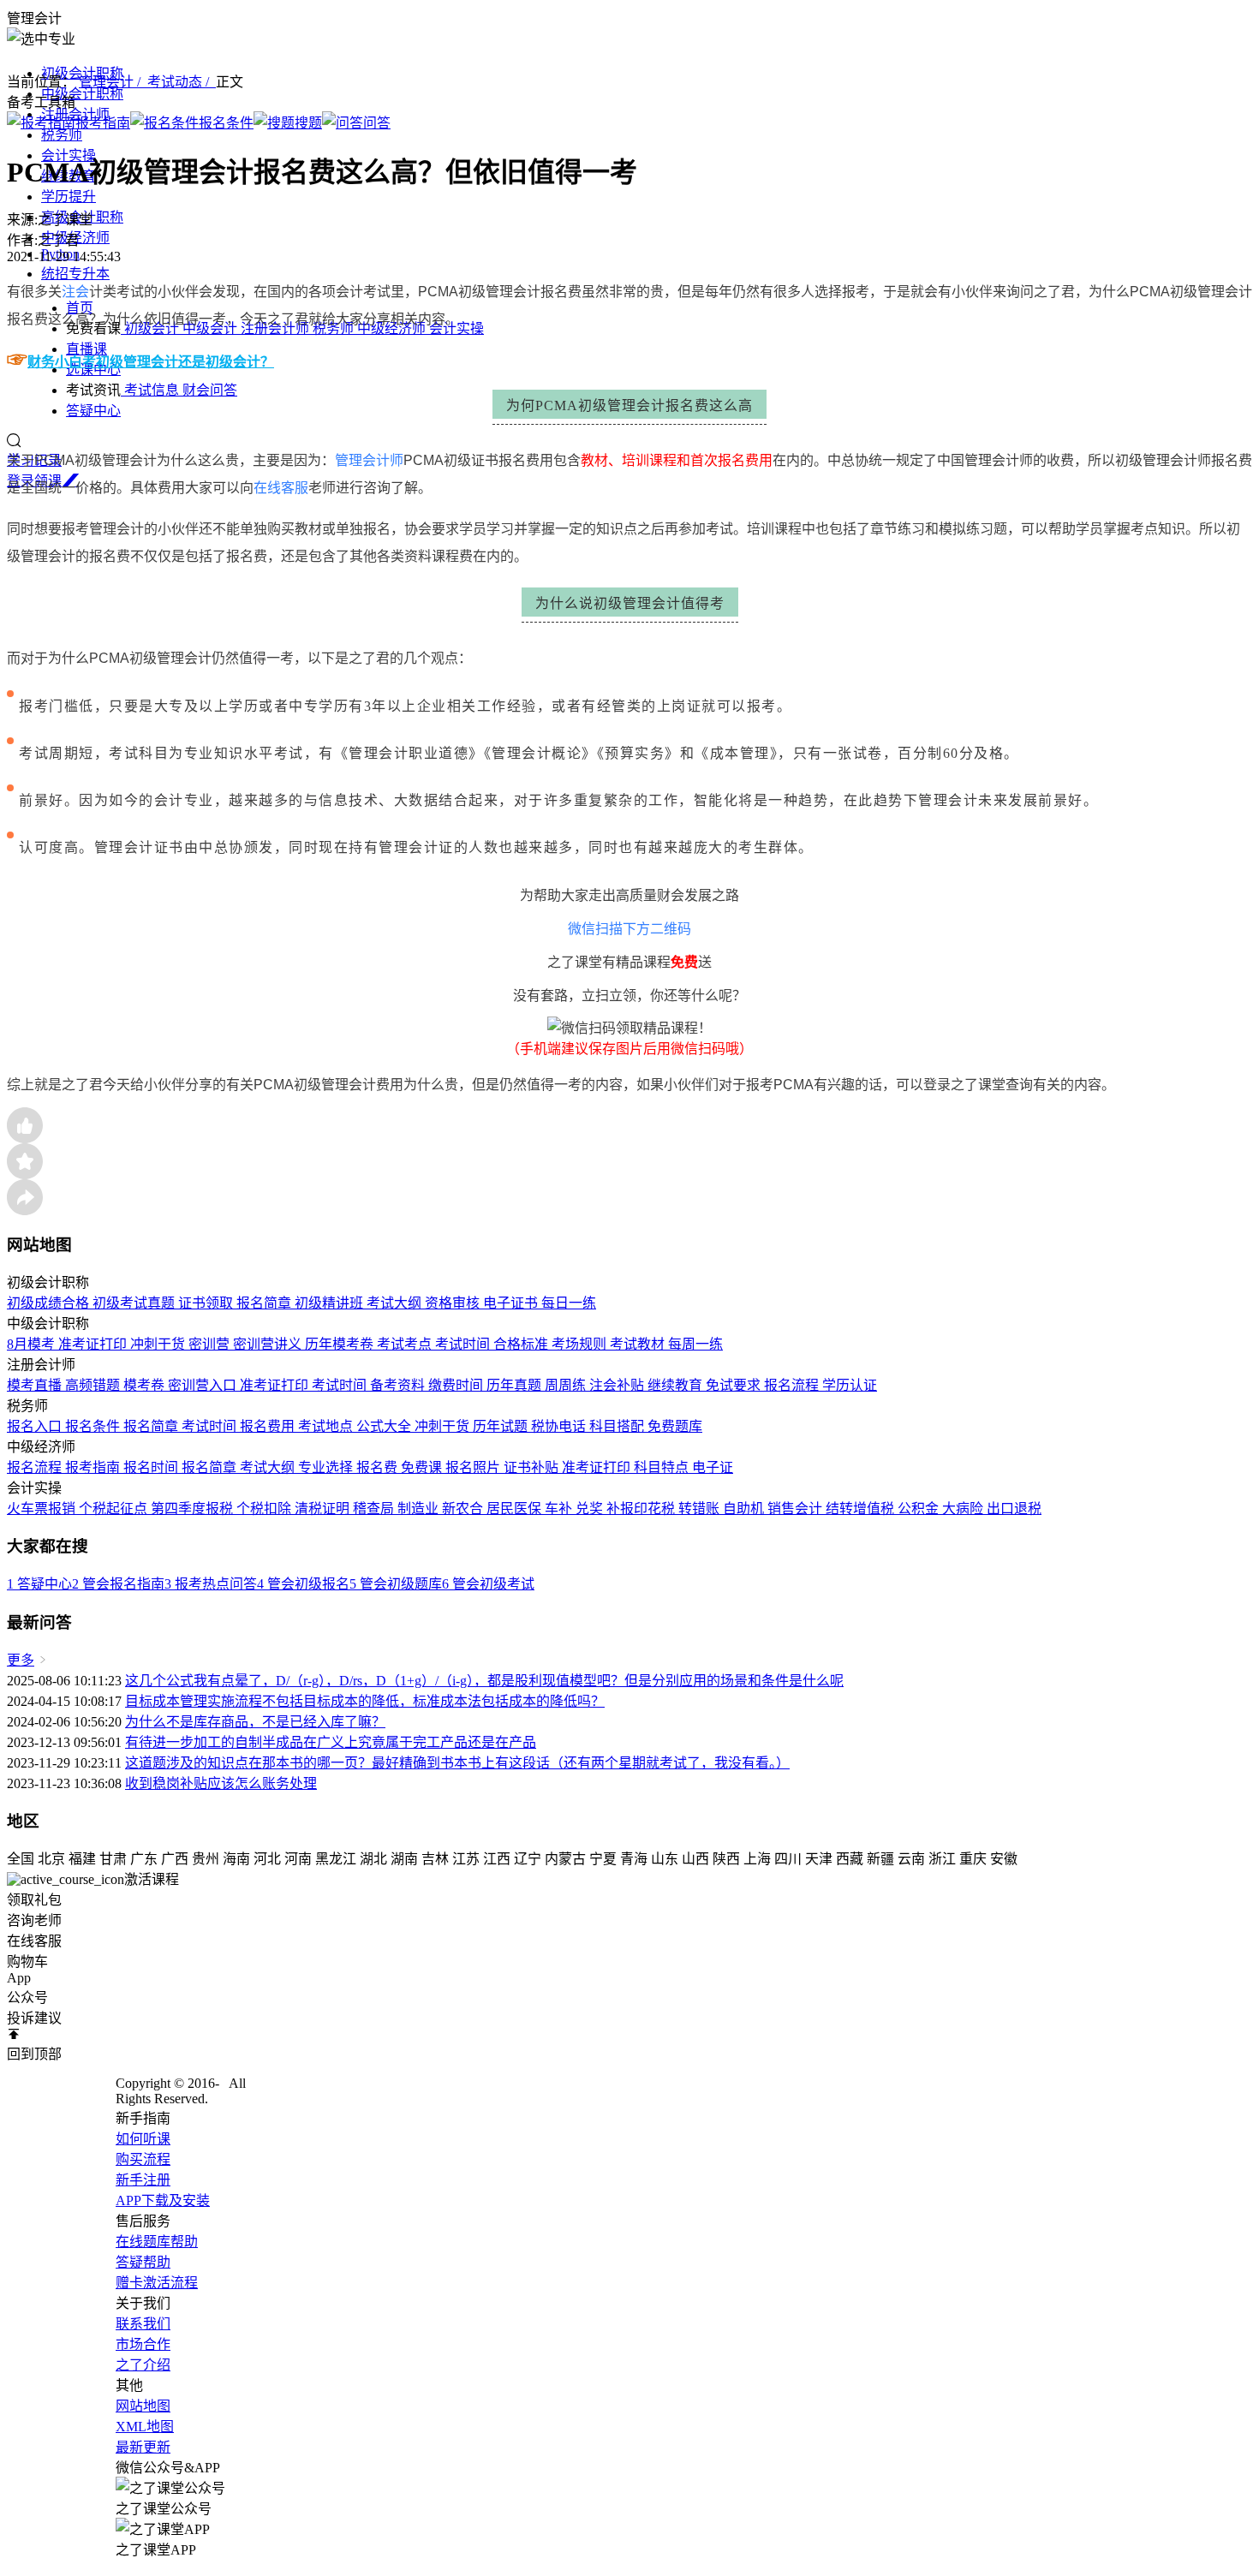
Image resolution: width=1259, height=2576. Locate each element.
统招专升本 (75, 274)
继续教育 (677, 1385)
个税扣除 (266, 1509)
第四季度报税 (194, 1509)
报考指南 (94, 1467)
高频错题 (94, 1385)
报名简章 (266, 1303)
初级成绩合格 (50, 1303)
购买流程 (143, 2159)
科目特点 (663, 1467)
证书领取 (207, 1303)
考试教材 (639, 1344)
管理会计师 (369, 460)
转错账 (701, 1509)
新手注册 (143, 2180)
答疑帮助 (143, 2262)
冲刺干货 (159, 1344)
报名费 (379, 1467)
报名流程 (793, 1385)
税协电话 (560, 1426)
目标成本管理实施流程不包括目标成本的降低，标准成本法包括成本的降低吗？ (365, 1701)
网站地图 (143, 2406)
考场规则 (581, 1344)
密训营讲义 (269, 1344)
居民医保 (516, 1509)
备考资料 (399, 1385)
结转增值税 (862, 1509)
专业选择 (327, 1467)
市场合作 (143, 2344)
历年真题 (516, 1385)
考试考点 (406, 1344)
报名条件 (94, 1426)
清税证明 (324, 1509)
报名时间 (152, 1467)
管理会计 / (113, 82)
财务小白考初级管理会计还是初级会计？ (151, 362)
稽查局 (375, 1509)
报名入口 (36, 1426)
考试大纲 (396, 1303)
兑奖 (591, 1509)
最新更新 (143, 2447)
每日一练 (569, 1303)
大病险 (964, 1509)
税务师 (62, 135)
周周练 (567, 1385)
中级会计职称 (82, 94)
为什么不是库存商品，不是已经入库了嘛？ (255, 1722)
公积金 (920, 1509)
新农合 (464, 1509)
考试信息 (152, 390)
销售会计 (797, 1509)
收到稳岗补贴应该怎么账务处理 (221, 1783)
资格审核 (454, 1303)
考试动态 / (182, 82)
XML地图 (145, 2427)
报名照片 (474, 1467)
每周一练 (695, 1344)
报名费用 (269, 1426)
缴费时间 (457, 1385)
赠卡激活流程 (157, 2283)
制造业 (420, 1509)
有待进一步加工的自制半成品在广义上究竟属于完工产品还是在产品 (331, 1742)
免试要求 (735, 1385)
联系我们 (143, 2324)
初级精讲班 (331, 1303)
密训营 (211, 1344)
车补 (560, 1509)
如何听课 (143, 2139)
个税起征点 (115, 1509)
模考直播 (36, 1385)
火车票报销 (43, 1509)
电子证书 (512, 1303)
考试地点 (327, 1426)
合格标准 (522, 1344)
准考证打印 (94, 1344)
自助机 (745, 1509)
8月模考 (33, 1344)
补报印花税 (642, 1509)
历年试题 (502, 1426)
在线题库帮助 (157, 2242)
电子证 (713, 1467)
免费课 (423, 1467)
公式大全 (385, 1426)
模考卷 (146, 1385)
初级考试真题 (135, 1303)
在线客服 (281, 488)
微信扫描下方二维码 (629, 929)
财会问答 (210, 390)
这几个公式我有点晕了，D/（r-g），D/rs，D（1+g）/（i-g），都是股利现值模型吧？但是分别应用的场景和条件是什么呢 (484, 1681)
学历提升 (69, 197)
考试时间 (464, 1344)
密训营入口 (204, 1385)
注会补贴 (618, 1385)
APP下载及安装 (163, 2200)
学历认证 (850, 1385)
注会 (75, 292)
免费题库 (675, 1426)
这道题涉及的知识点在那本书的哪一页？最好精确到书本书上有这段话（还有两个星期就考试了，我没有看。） (457, 1763)
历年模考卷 (341, 1344)
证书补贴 (533, 1467)
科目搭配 (618, 1426)
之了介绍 (143, 2365)
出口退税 (1014, 1509)
